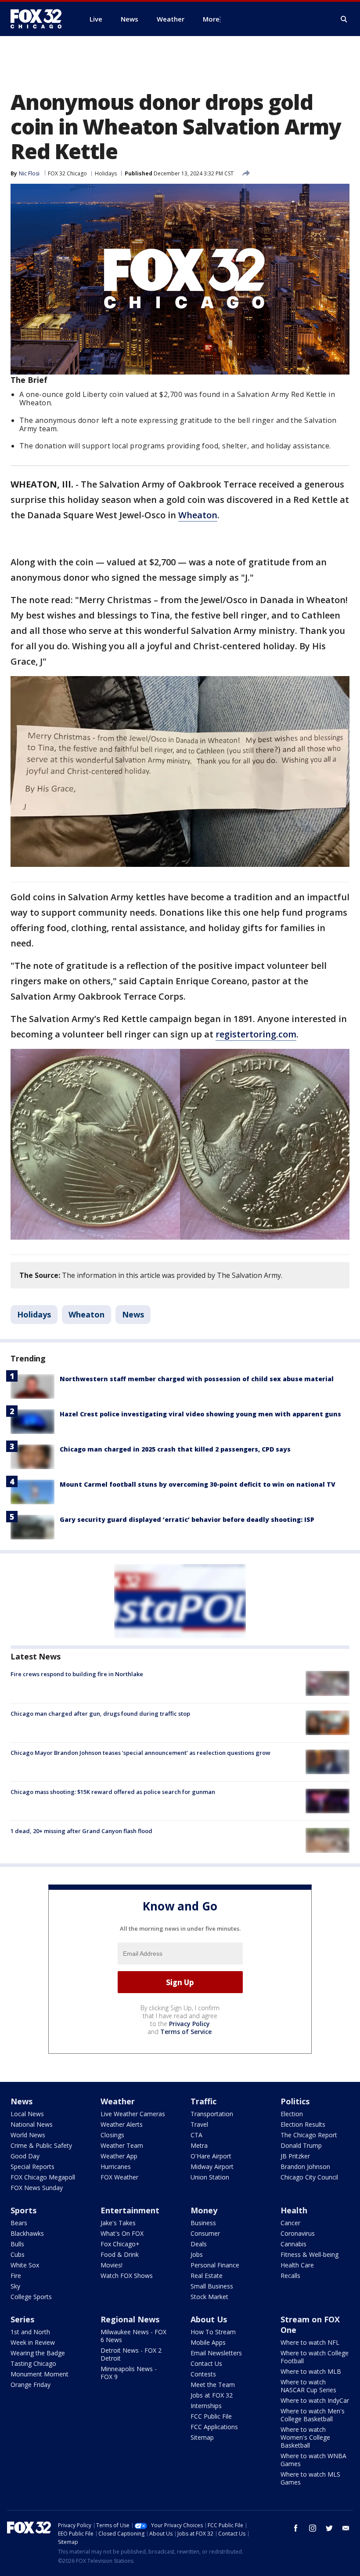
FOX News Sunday (37, 2188)
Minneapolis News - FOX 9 (129, 2373)
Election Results (303, 2124)
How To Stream (213, 2332)
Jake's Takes (118, 2223)
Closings (112, 2135)
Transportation (212, 2114)
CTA (196, 2135)
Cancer (290, 2223)
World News (28, 2135)
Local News (27, 2114)
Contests (203, 2374)
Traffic (203, 2101)
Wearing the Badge (38, 2353)
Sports (23, 2210)
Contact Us (206, 2363)
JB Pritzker (295, 2156)
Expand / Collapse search (344, 19)
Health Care (297, 2265)
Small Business (212, 2286)
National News (32, 2124)
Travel (199, 2124)
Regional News (130, 2319)
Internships (206, 2406)
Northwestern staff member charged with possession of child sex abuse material (197, 1379)
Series (22, 2319)
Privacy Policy (189, 2024)
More (211, 19)
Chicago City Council (309, 2177)
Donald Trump (301, 2145)
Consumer (205, 2233)
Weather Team (122, 2145)
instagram (313, 2528)
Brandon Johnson (305, 2167)
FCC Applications (214, 2427)
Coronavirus (298, 2233)
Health (294, 2210)
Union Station (210, 2177)
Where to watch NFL (310, 2342)
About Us (209, 2319)
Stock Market (209, 2297)
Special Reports (32, 2167)
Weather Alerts (122, 2124)
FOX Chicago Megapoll (43, 2177)
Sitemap (202, 2437)
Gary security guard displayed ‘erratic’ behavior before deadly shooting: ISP (187, 1519)
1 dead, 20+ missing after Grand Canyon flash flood (81, 1831)
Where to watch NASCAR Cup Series (308, 2386)
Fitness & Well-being (310, 2254)
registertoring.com (256, 1034)
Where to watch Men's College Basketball (313, 2415)
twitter (329, 2528)
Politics (295, 2101)
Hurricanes (116, 2167)
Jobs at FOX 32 (212, 2395)
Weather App (119, 2156)
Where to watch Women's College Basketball (305, 2437)
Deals (199, 2244)
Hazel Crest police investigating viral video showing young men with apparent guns (200, 1414)
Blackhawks (27, 2233)
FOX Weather (119, 2177)
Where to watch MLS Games (310, 2478)
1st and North (30, 2332)
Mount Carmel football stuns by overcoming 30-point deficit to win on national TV (198, 1484)
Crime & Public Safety (41, 2145)
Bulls (17, 2244)
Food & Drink (120, 2254)
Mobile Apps (208, 2342)
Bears (19, 2223)
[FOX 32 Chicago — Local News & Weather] (40, 19)
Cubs (18, 2254)
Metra (199, 2145)
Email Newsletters (216, 2353)
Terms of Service (186, 2032)
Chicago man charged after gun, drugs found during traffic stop (100, 1714)
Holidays (106, 173)
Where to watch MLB (311, 2371)
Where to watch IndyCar (315, 2400)
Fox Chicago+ (120, 2244)
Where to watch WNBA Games (313, 2460)
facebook (296, 2528)
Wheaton (198, 515)
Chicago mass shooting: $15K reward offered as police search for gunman (113, 1792)
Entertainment (130, 2210)
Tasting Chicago (33, 2363)
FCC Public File (211, 2416)
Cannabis (293, 2244)
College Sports (31, 2297)
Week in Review (33, 2342)
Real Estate (207, 2276)
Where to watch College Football (315, 2357)
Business (203, 2223)
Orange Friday (31, 2385)
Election (292, 2114)
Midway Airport (212, 2167)
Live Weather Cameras (133, 2114)
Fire (16, 2276)
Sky (15, 2286)
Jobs (197, 2254)
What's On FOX (122, 2233)
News (133, 1314)
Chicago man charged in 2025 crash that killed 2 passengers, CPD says (175, 1449)
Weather (118, 2101)
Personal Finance (215, 2265)
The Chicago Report (309, 2135)
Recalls (290, 2276)
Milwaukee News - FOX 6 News (133, 2336)
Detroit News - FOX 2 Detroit (131, 2354)
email (346, 2528)
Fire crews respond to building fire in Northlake (77, 1674)
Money (204, 2210)
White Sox (25, 2265)
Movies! (112, 2265)
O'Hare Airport (211, 2156)
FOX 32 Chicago (67, 173)
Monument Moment (40, 2374)
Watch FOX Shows (127, 2276)
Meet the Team (213, 2385)
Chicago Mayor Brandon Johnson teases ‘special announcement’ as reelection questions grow (140, 1753)
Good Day (25, 2156)
